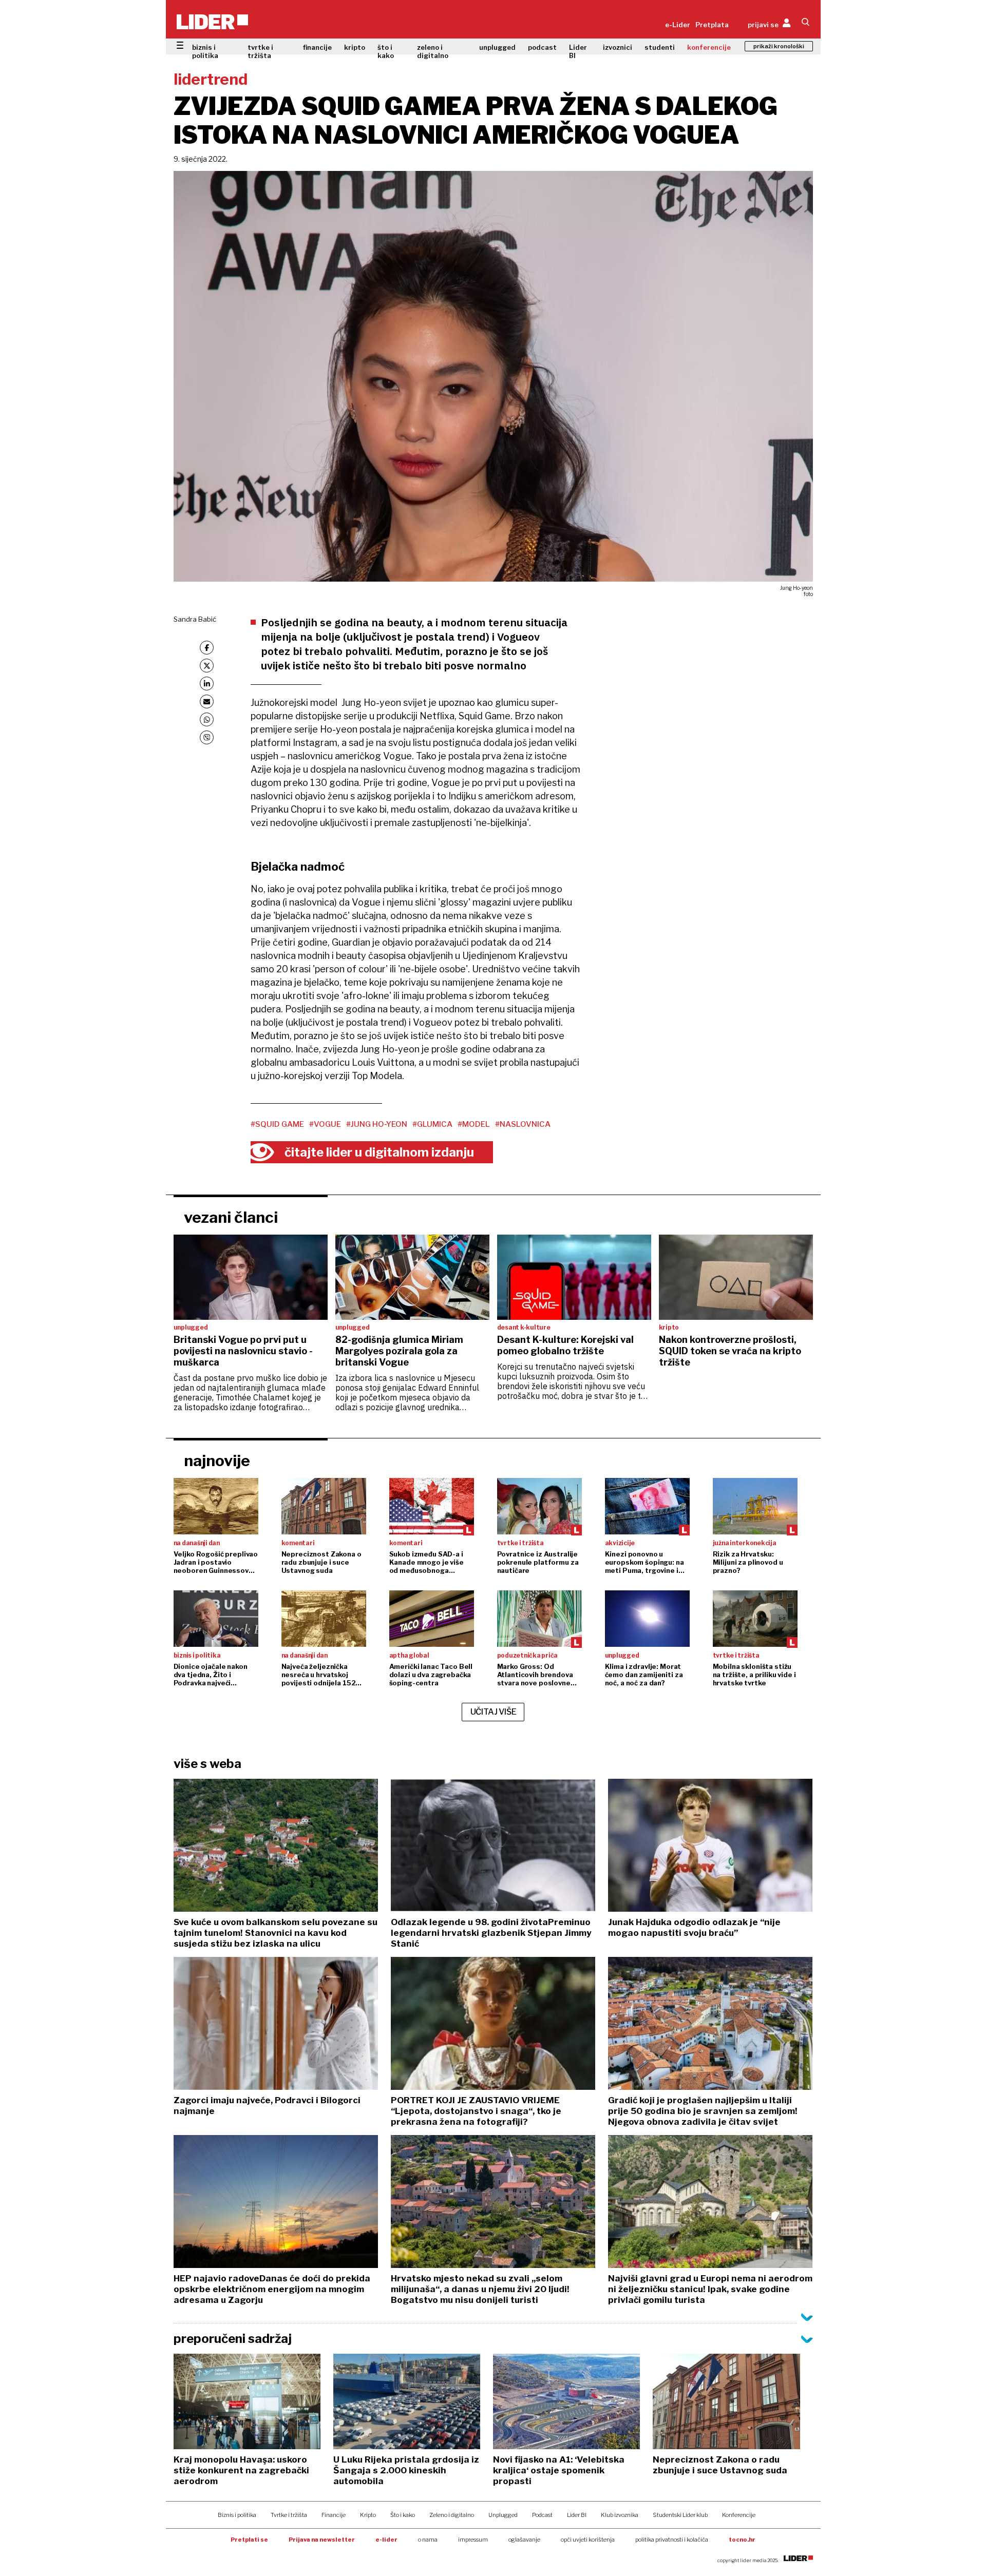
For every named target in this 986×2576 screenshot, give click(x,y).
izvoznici (618, 47)
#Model (474, 1124)
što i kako (386, 51)
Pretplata (712, 25)
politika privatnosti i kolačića (672, 2540)
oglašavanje (524, 2540)
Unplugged (503, 2515)
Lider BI (578, 51)
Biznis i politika (237, 2515)
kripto (355, 47)
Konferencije (739, 2515)
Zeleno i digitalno (452, 2515)
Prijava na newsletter (322, 2540)
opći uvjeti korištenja (588, 2540)
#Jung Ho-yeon (377, 1124)
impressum (473, 2540)
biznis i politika (205, 51)
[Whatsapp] (207, 719)
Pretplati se (249, 2540)
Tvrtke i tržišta (289, 2515)
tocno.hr (742, 2540)
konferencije (709, 47)
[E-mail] (207, 701)
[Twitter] (207, 666)
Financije (334, 2515)
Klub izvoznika (620, 2515)
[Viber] (207, 737)
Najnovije (217, 1460)
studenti (660, 47)
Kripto (368, 2515)
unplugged (497, 47)
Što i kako (403, 2515)
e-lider (386, 2540)
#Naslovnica (523, 1124)
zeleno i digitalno (433, 51)
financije (317, 47)
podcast (542, 47)
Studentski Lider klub (680, 2515)
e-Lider (678, 25)
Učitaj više (494, 1712)
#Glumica (432, 1124)
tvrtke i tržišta (260, 51)
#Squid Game (277, 1124)
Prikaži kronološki (779, 46)
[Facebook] (207, 648)
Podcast (542, 2515)
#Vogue (325, 1124)
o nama (428, 2540)
